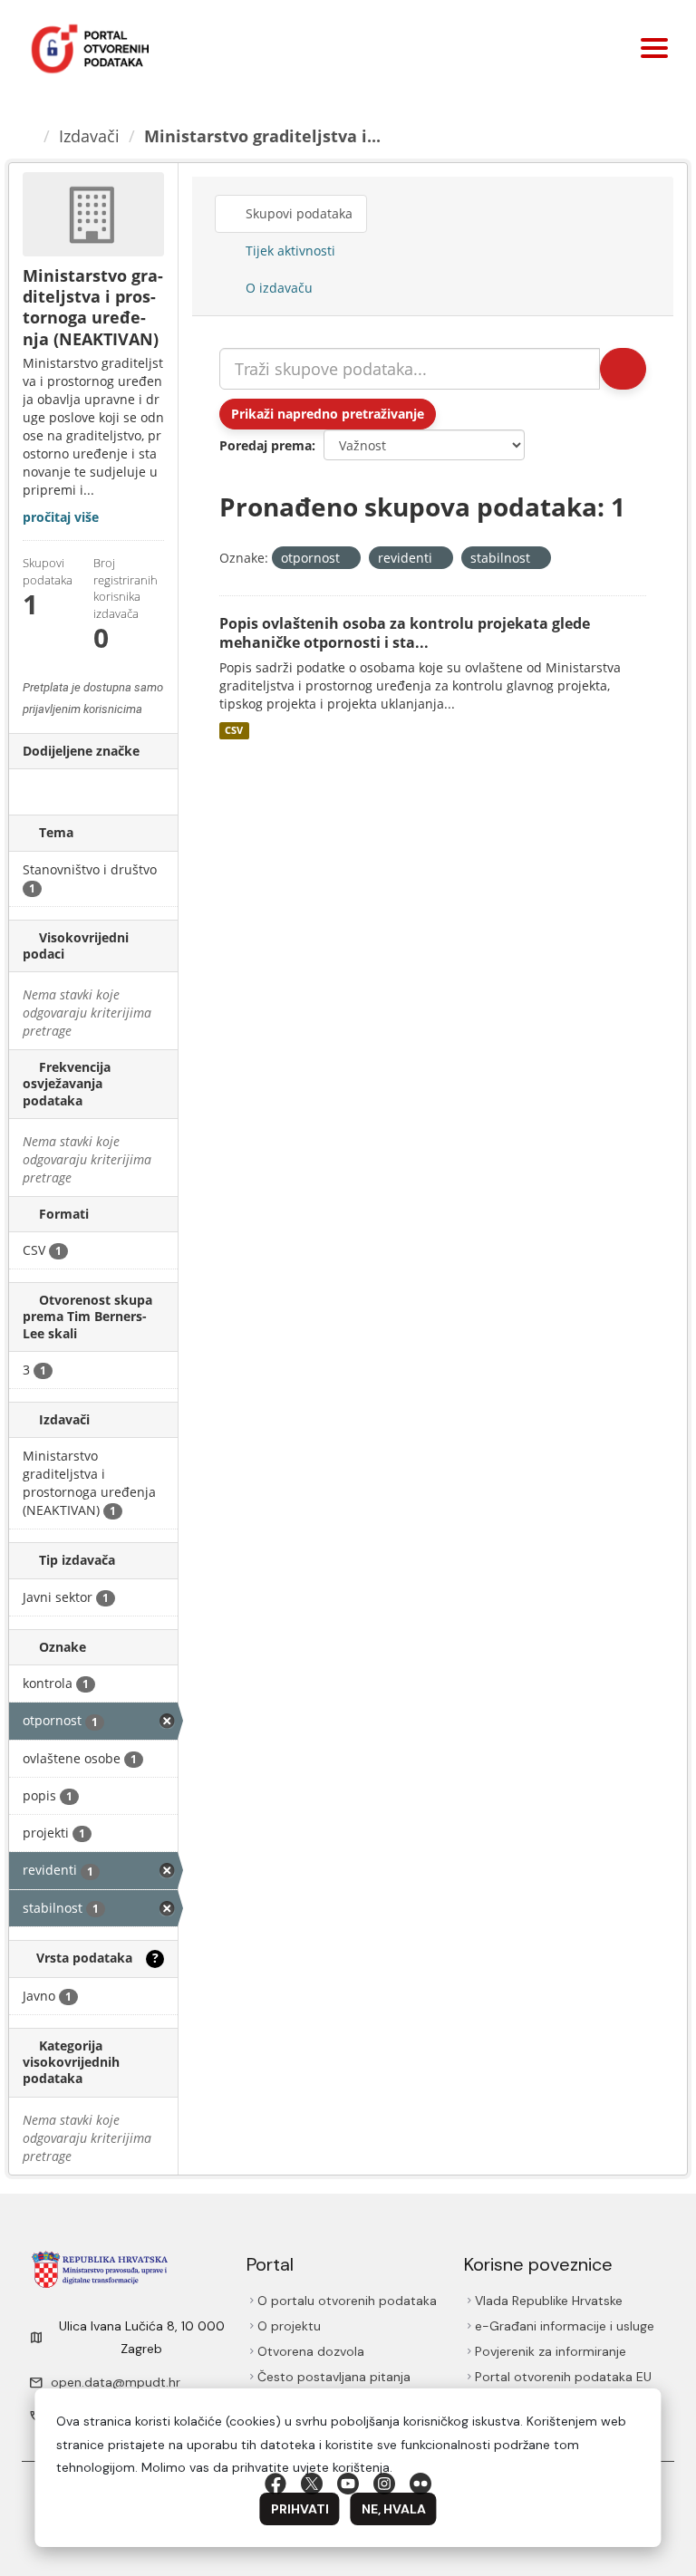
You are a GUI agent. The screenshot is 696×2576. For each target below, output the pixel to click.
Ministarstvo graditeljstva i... (262, 136)
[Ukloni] (348, 559)
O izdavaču (277, 288)
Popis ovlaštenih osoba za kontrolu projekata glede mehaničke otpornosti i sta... (405, 633)
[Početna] (28, 136)
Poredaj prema (266, 445)
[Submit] (623, 369)
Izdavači (89, 136)
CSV (234, 730)
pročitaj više (61, 517)
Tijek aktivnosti (289, 251)
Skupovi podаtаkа (297, 213)
